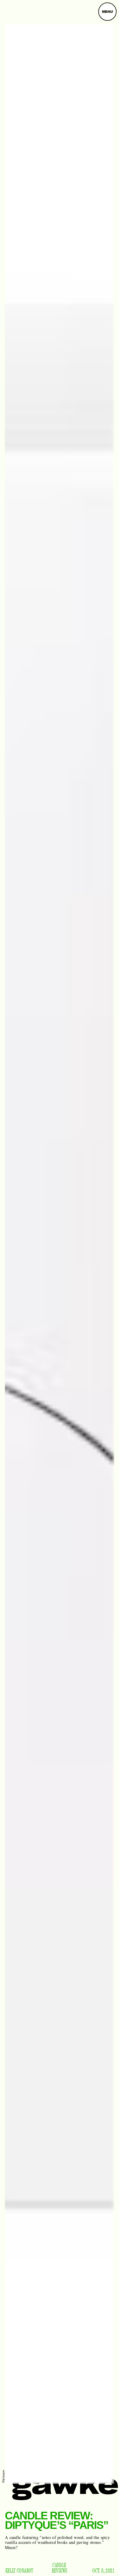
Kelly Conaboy (20, 2571)
